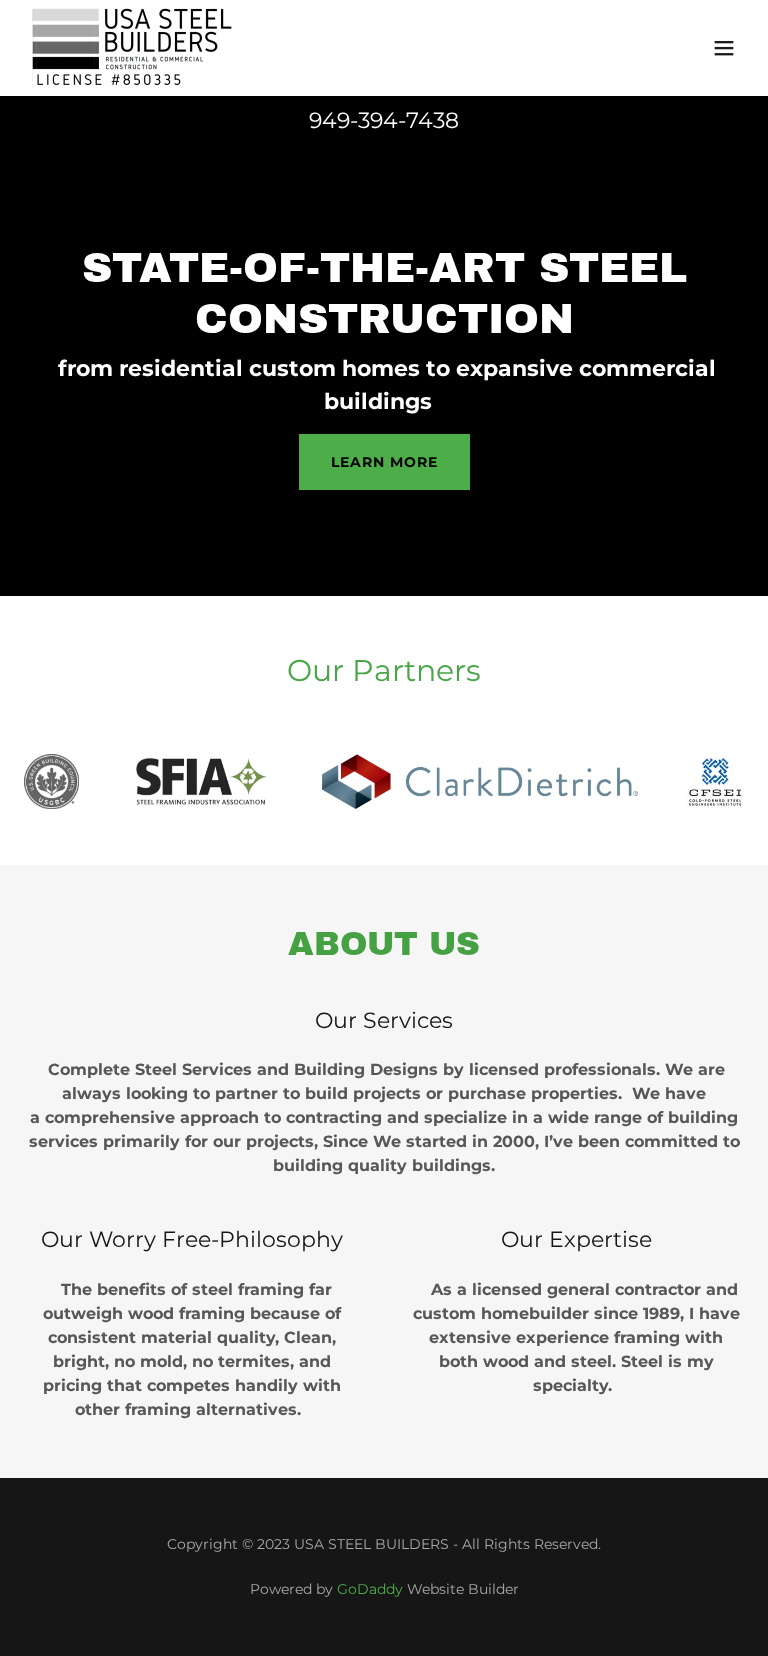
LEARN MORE (384, 462)
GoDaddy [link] (370, 1589)
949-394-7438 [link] (384, 120)
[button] (724, 48)
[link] (140, 48)
